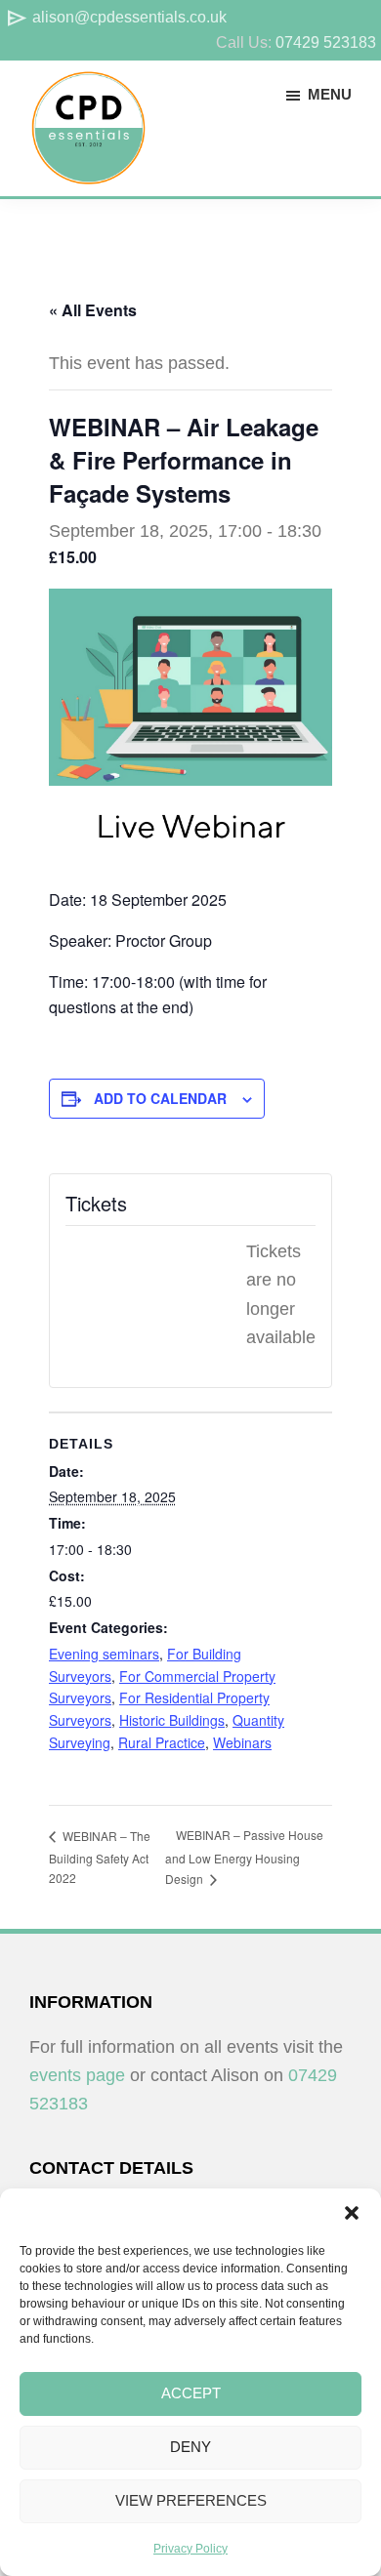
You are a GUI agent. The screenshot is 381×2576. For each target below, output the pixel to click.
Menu (330, 94)
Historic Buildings (172, 1720)
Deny (190, 2447)
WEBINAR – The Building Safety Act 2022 (100, 1857)
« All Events (93, 310)
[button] (352, 2213)
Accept (191, 2393)
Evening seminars (104, 1654)
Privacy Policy (190, 2549)
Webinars (242, 1742)
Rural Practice (162, 1742)
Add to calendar (160, 1098)
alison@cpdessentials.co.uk (116, 17)
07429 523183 (326, 42)
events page (77, 2075)
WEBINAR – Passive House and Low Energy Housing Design (244, 1857)
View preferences (191, 2500)
